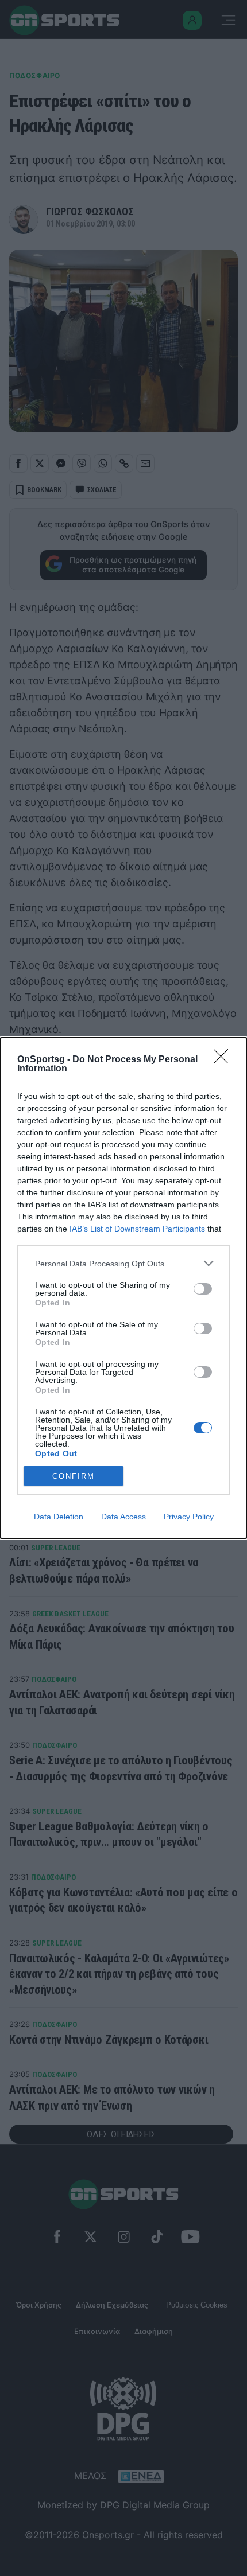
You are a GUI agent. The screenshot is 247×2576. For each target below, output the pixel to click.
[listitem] (123, 1263)
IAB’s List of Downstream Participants (137, 1229)
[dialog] (123, 1288)
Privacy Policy (189, 1517)
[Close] (225, 1060)
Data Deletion (59, 1517)
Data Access (123, 1517)
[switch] (203, 1289)
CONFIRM (74, 1476)
